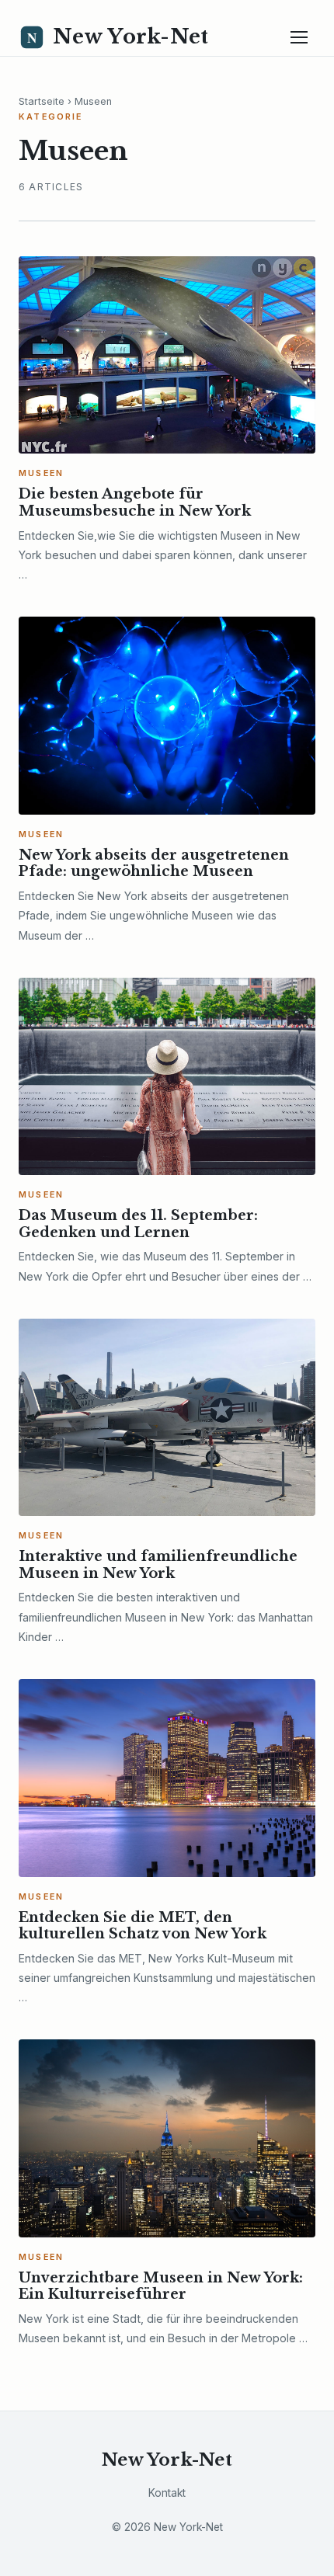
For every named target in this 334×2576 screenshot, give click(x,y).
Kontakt (167, 2493)
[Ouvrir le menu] (299, 37)
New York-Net (167, 2460)
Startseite (42, 101)
